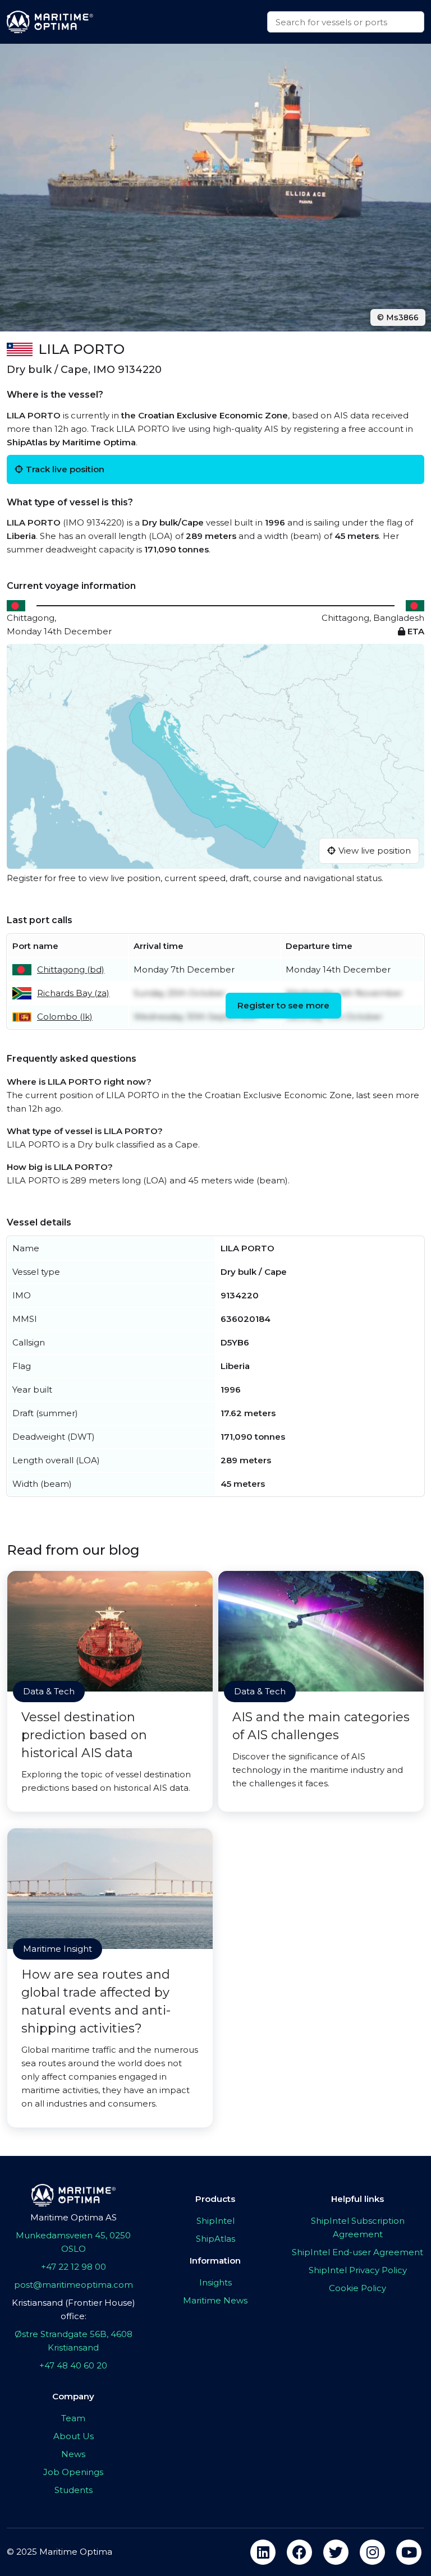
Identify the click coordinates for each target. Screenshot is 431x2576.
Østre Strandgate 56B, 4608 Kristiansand (74, 2341)
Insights (215, 2282)
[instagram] (372, 2552)
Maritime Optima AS (74, 2217)
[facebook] (299, 2552)
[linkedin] (263, 2552)
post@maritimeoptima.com (74, 2285)
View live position (375, 851)
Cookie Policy (357, 2288)
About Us (74, 2436)
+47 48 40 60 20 (73, 2365)
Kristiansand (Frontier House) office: (74, 2309)
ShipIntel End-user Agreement (357, 2252)
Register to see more (283, 1005)
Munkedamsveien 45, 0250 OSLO (73, 2242)
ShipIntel (215, 2221)
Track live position (65, 469)
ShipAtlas (215, 2239)
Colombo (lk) (65, 1017)
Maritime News (215, 2300)
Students (74, 2490)
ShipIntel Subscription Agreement (358, 2227)
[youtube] (409, 2552)
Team (73, 2418)
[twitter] (336, 2552)
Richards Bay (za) (73, 993)
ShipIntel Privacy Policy (358, 2270)
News (73, 2454)
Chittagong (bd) (71, 969)
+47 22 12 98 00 (74, 2267)
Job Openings (73, 2472)
